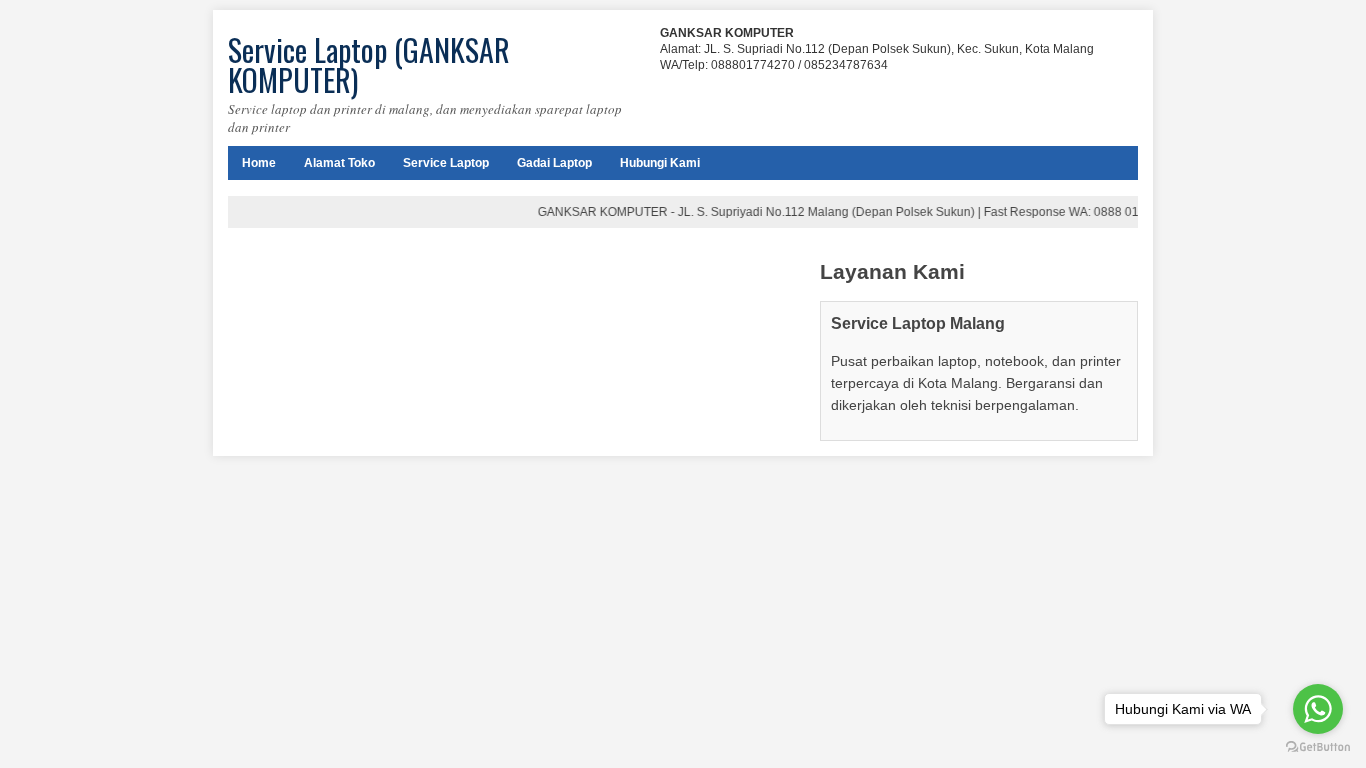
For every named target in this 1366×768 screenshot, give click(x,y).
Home (259, 163)
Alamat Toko (339, 163)
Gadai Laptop (554, 163)
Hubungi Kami (660, 163)
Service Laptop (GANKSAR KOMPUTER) (369, 64)
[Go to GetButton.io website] (1318, 747)
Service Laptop (446, 163)
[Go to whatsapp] (1318, 709)
